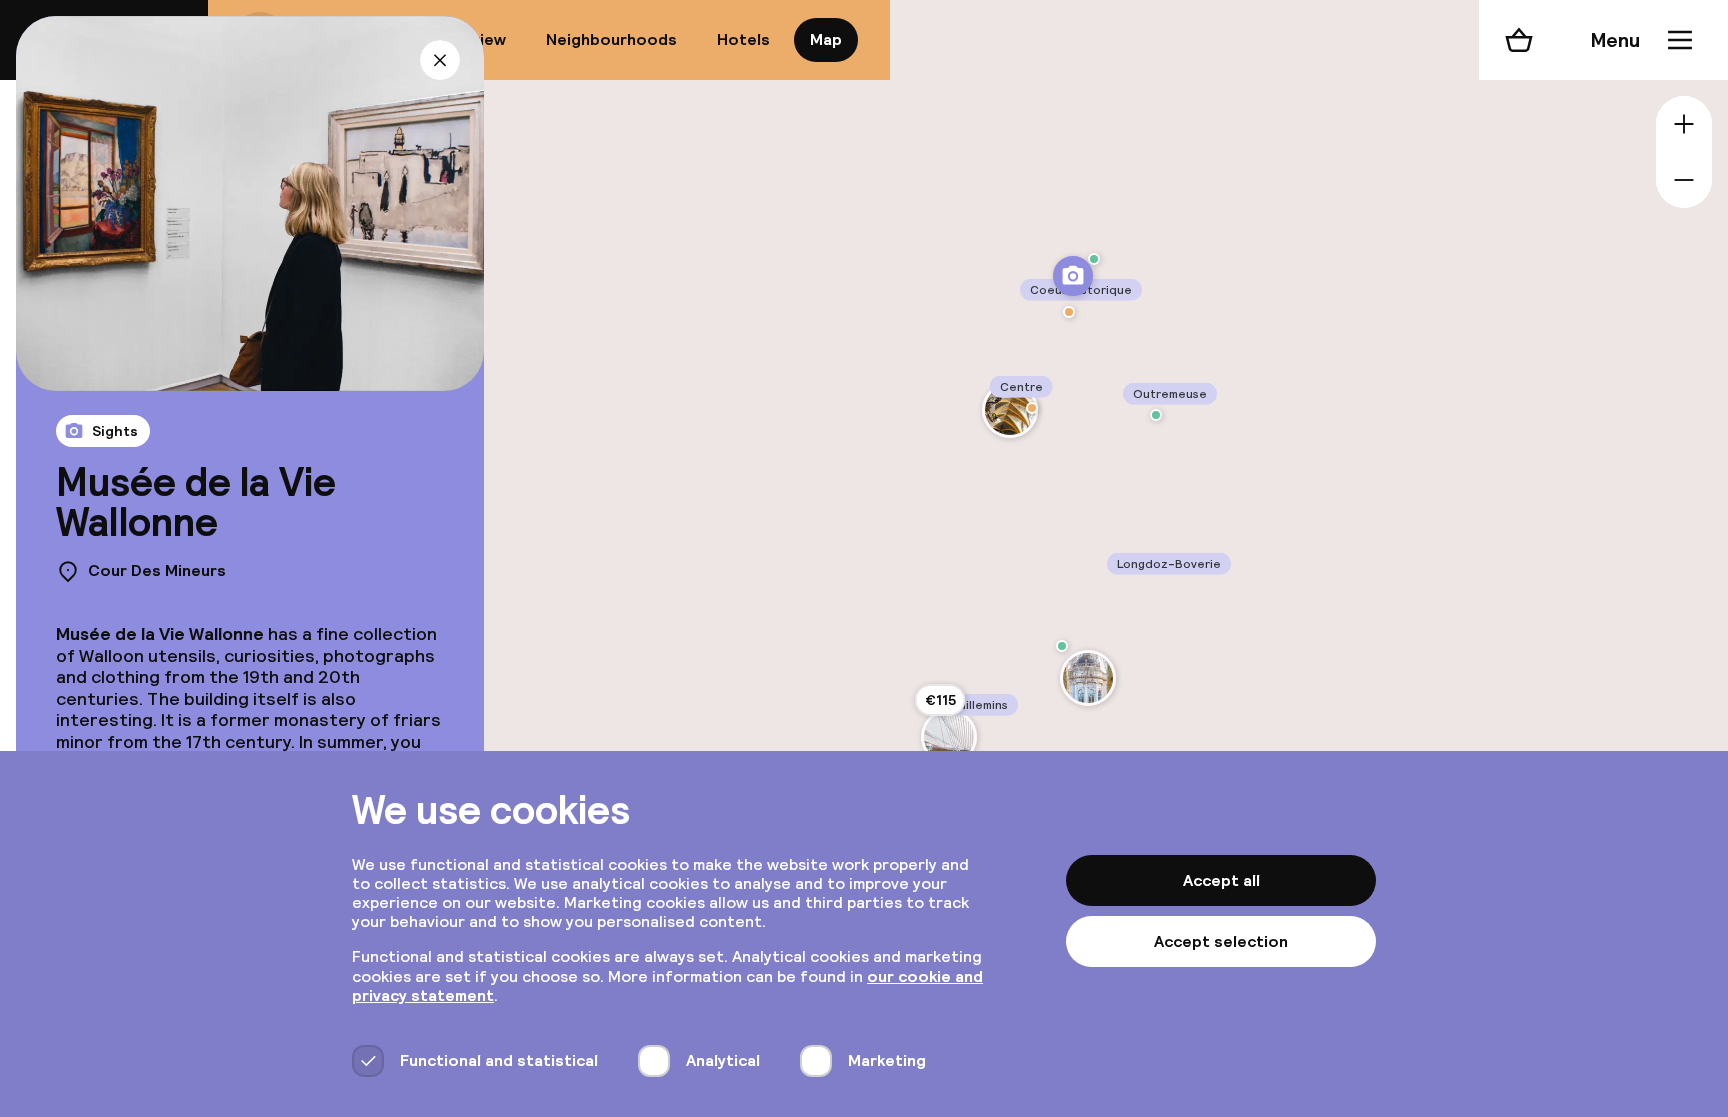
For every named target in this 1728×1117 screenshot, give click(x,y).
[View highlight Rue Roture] (1156, 415)
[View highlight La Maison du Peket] (1069, 312)
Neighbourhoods (611, 39)
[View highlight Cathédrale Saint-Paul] (1010, 410)
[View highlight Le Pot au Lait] (1032, 408)
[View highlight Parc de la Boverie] (1062, 646)
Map (826, 39)
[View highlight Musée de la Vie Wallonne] (1073, 276)
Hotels (743, 39)
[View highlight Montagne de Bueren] (1094, 259)
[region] (1098, 558)
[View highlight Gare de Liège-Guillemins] (949, 737)
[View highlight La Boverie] (1088, 678)
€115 (940, 700)
